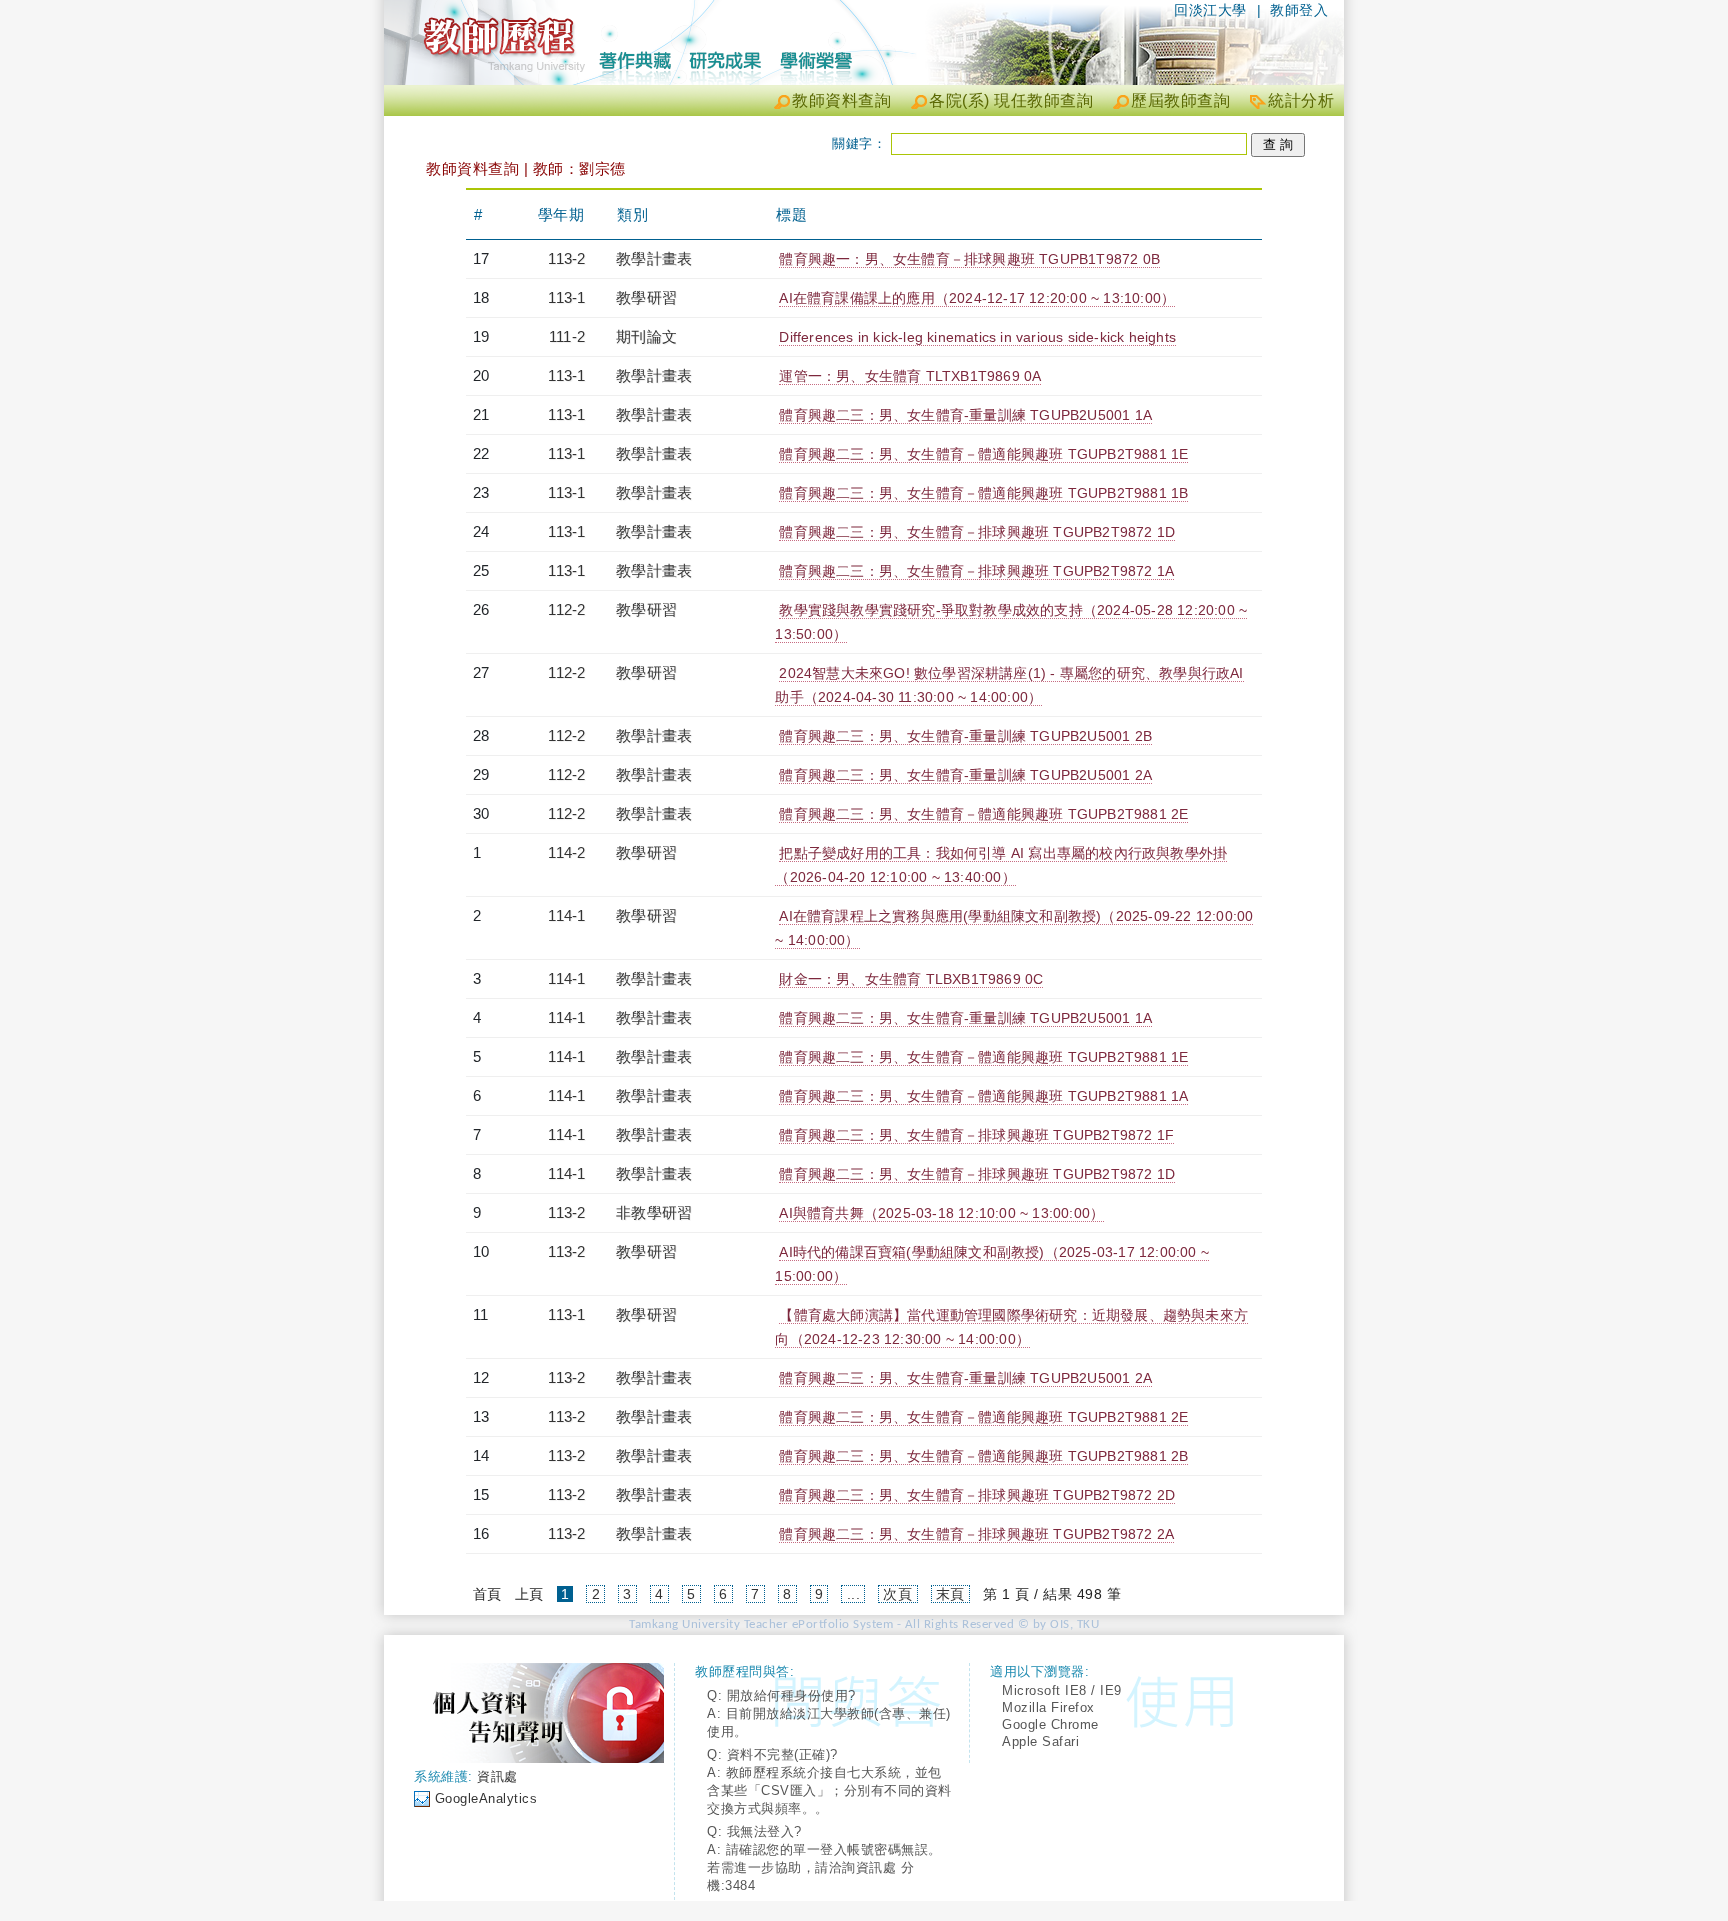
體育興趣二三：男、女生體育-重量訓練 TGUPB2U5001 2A (965, 775)
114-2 (566, 852)
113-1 (566, 297)
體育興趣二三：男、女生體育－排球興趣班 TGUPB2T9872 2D (977, 1495)
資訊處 (497, 1776)
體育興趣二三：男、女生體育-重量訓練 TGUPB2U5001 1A (965, 415)
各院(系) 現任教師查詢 (1011, 100)
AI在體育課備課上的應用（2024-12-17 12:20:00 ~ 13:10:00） (977, 298)
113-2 (566, 258)
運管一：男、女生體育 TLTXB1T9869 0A (910, 376)
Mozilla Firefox (1048, 1707)
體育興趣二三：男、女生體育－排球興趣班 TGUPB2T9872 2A (976, 1534)
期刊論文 (646, 336)
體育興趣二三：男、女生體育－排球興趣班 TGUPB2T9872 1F (976, 1135)
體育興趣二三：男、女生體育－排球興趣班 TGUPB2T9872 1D (977, 532)
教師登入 (1299, 10)
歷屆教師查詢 (1180, 100)
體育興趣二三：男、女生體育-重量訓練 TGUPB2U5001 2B (965, 736)
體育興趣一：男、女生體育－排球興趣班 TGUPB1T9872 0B (969, 259)
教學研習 (646, 297)
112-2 (566, 609)
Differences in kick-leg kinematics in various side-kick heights (977, 337)
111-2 (567, 336)
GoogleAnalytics (486, 1798)
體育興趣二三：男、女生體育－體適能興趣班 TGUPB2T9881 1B (983, 493)
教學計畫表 (654, 258)
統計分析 (1301, 100)
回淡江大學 (1210, 10)
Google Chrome (1050, 1724)
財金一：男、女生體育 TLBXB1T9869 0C (911, 979)
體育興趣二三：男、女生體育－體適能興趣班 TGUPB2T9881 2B (983, 1456)
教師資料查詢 (841, 100)
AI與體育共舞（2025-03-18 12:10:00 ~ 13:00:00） (941, 1213)
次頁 (897, 1594)
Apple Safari (1040, 1741)
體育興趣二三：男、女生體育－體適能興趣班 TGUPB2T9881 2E (983, 814)
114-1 (566, 915)
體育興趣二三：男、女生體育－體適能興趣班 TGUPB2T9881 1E (983, 454)
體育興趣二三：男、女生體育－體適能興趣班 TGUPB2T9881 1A (983, 1096)
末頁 (950, 1594)
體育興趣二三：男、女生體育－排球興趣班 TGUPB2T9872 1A (976, 571)
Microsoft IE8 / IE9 (1062, 1690)
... (854, 1594)
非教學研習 (654, 1212)
